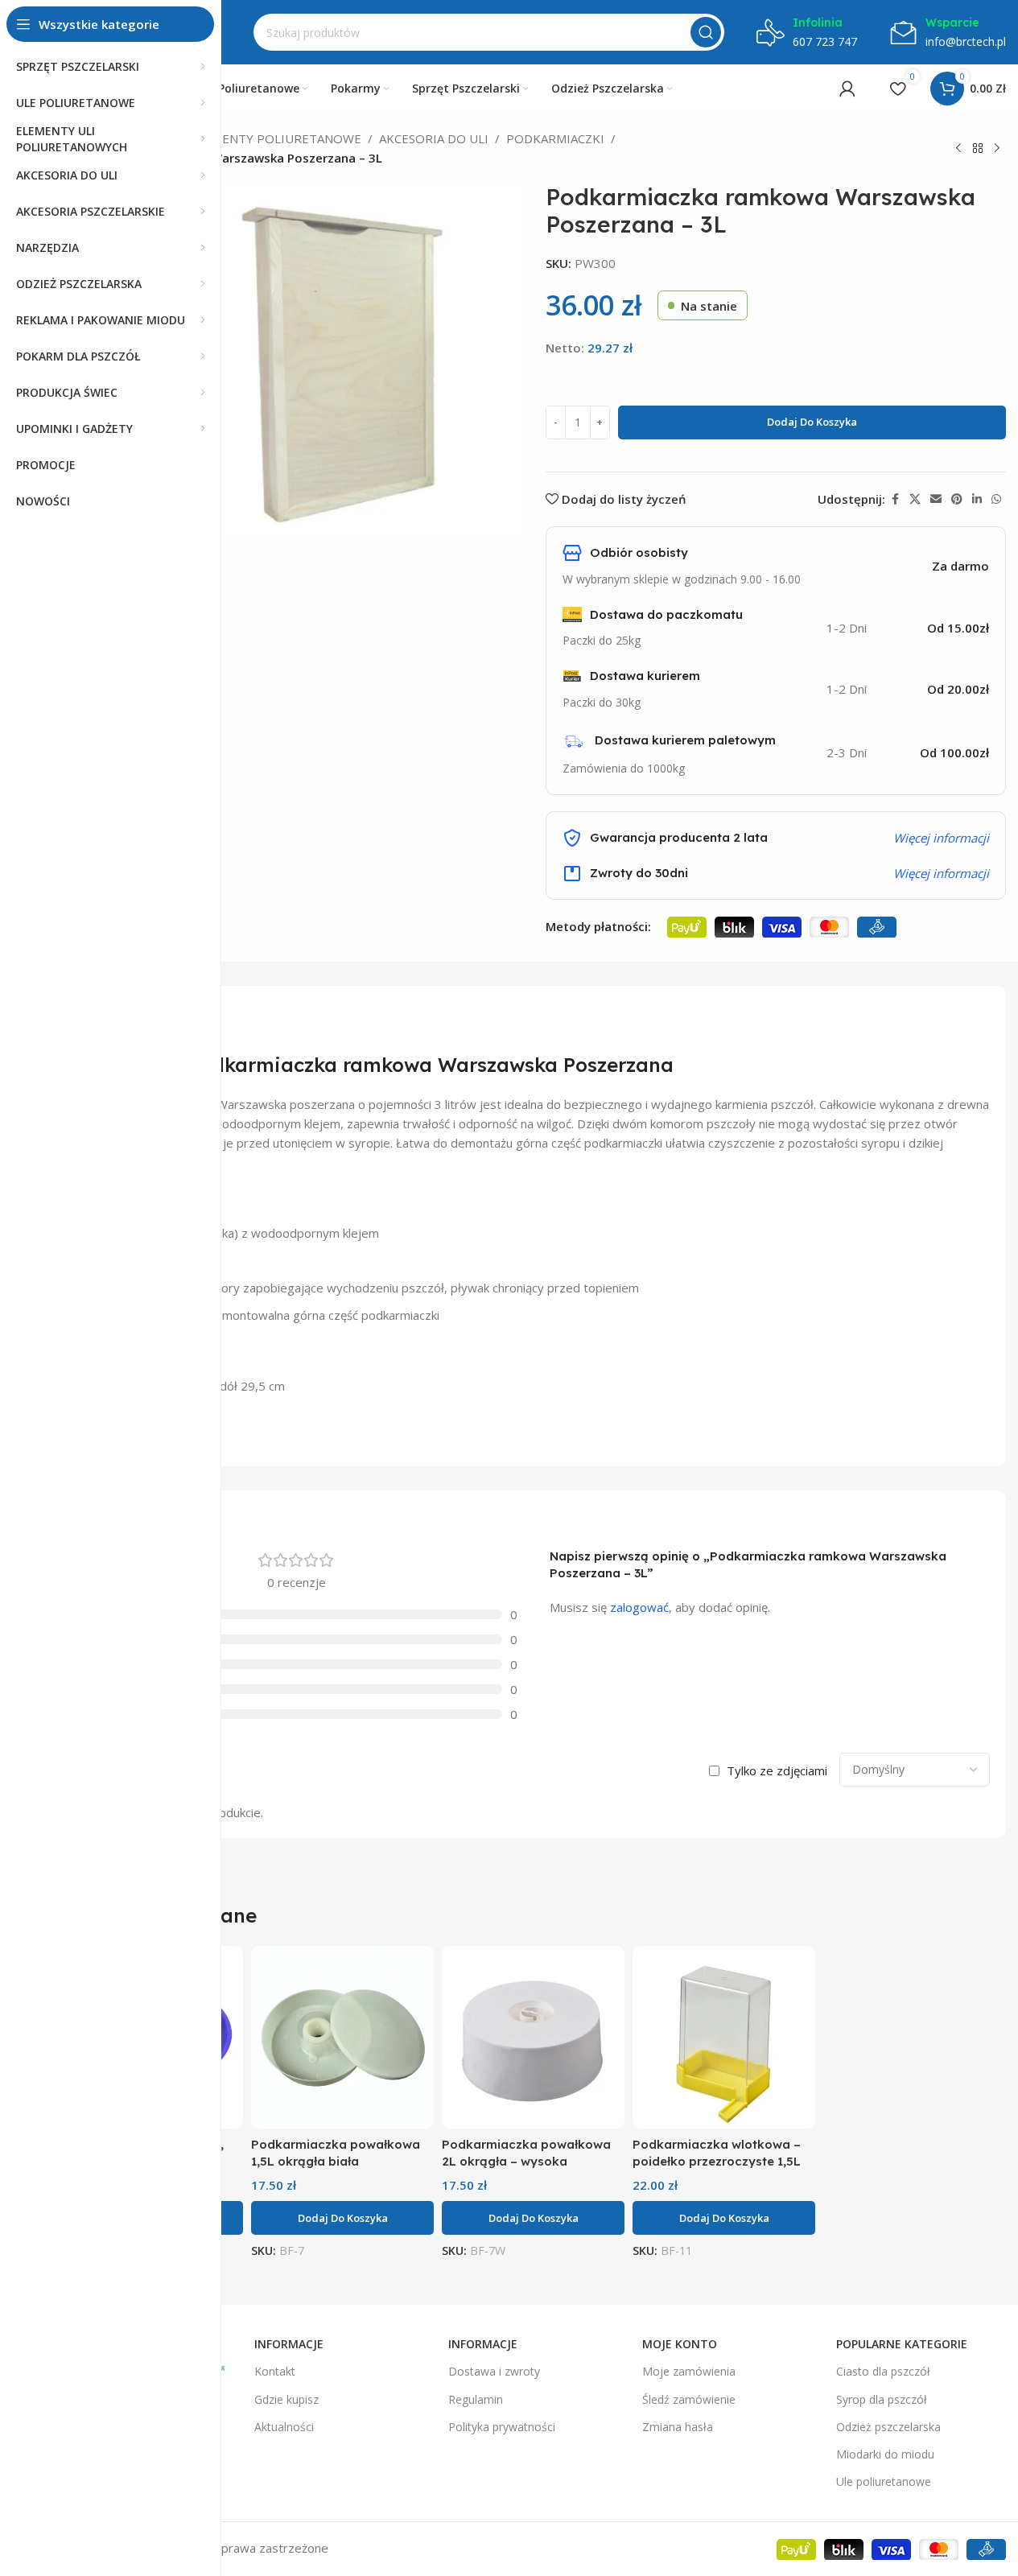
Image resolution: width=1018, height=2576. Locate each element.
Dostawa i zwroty (494, 2371)
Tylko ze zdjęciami (777, 1770)
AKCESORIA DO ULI (434, 138)
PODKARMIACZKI (555, 138)
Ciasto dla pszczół (883, 2371)
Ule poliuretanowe (884, 2481)
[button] (342, 2218)
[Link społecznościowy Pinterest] (957, 499)
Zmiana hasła (678, 2427)
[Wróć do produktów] (978, 149)
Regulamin (476, 2399)
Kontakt (275, 2371)
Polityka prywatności (502, 2427)
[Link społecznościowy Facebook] (895, 499)
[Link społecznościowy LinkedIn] (977, 499)
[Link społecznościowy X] (915, 499)
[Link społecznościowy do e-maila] (936, 499)
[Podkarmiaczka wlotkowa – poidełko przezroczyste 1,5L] (724, 2037)
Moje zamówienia (689, 2371)
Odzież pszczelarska (888, 2427)
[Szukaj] (706, 32)
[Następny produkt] (997, 149)
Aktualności (284, 2427)
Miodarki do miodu (885, 2454)
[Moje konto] (847, 89)
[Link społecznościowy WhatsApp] (996, 499)
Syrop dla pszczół (882, 2399)
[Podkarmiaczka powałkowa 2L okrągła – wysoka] (533, 2037)
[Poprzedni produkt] (958, 149)
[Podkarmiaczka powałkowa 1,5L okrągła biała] (342, 2037)
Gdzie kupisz (286, 2399)
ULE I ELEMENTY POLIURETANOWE (260, 138)
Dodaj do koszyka (812, 422)
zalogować (639, 1607)
